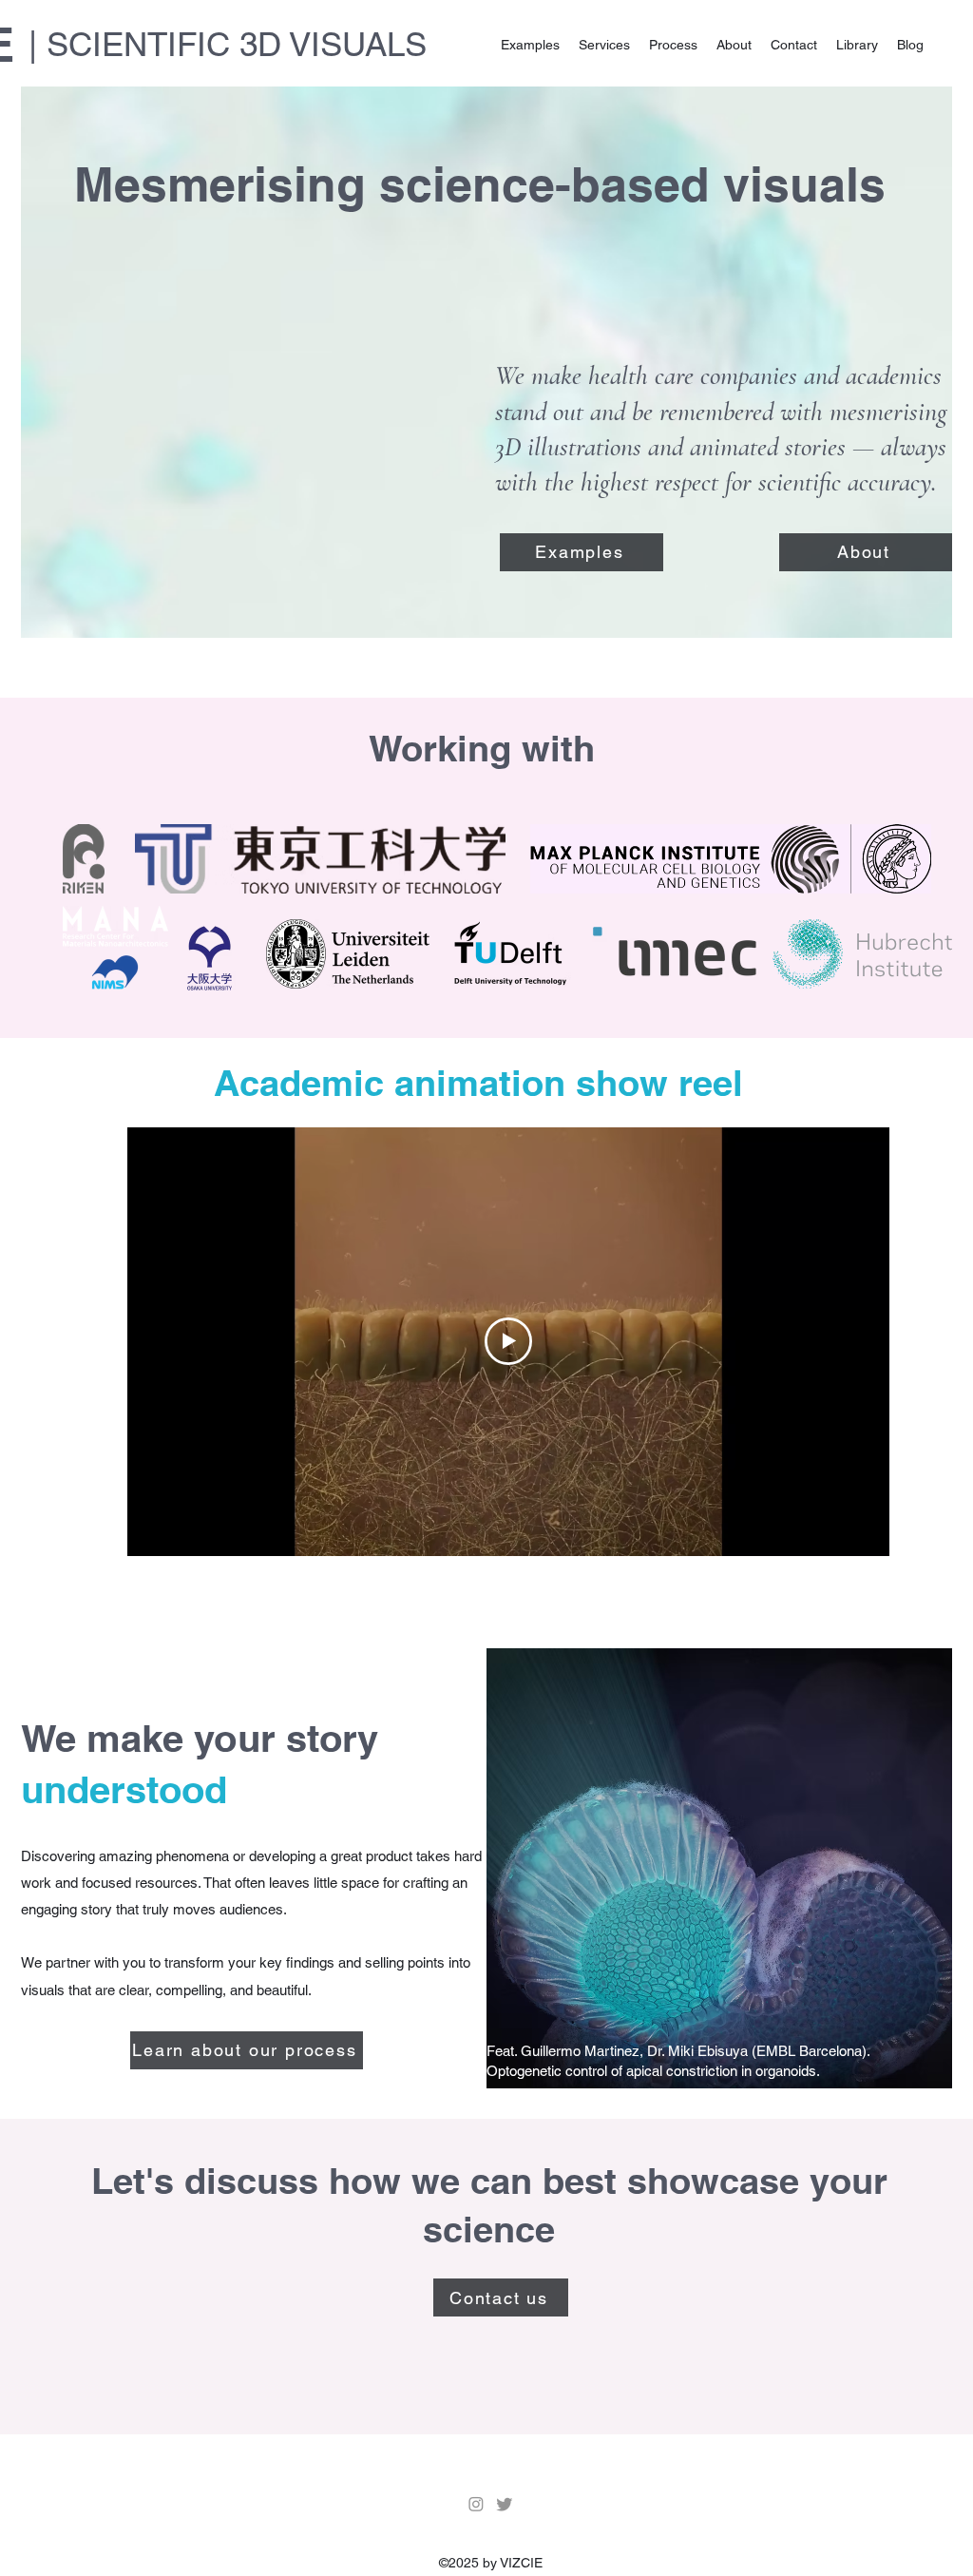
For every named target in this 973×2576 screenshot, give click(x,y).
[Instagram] (476, 2504)
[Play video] (508, 1341)
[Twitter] (505, 2504)
